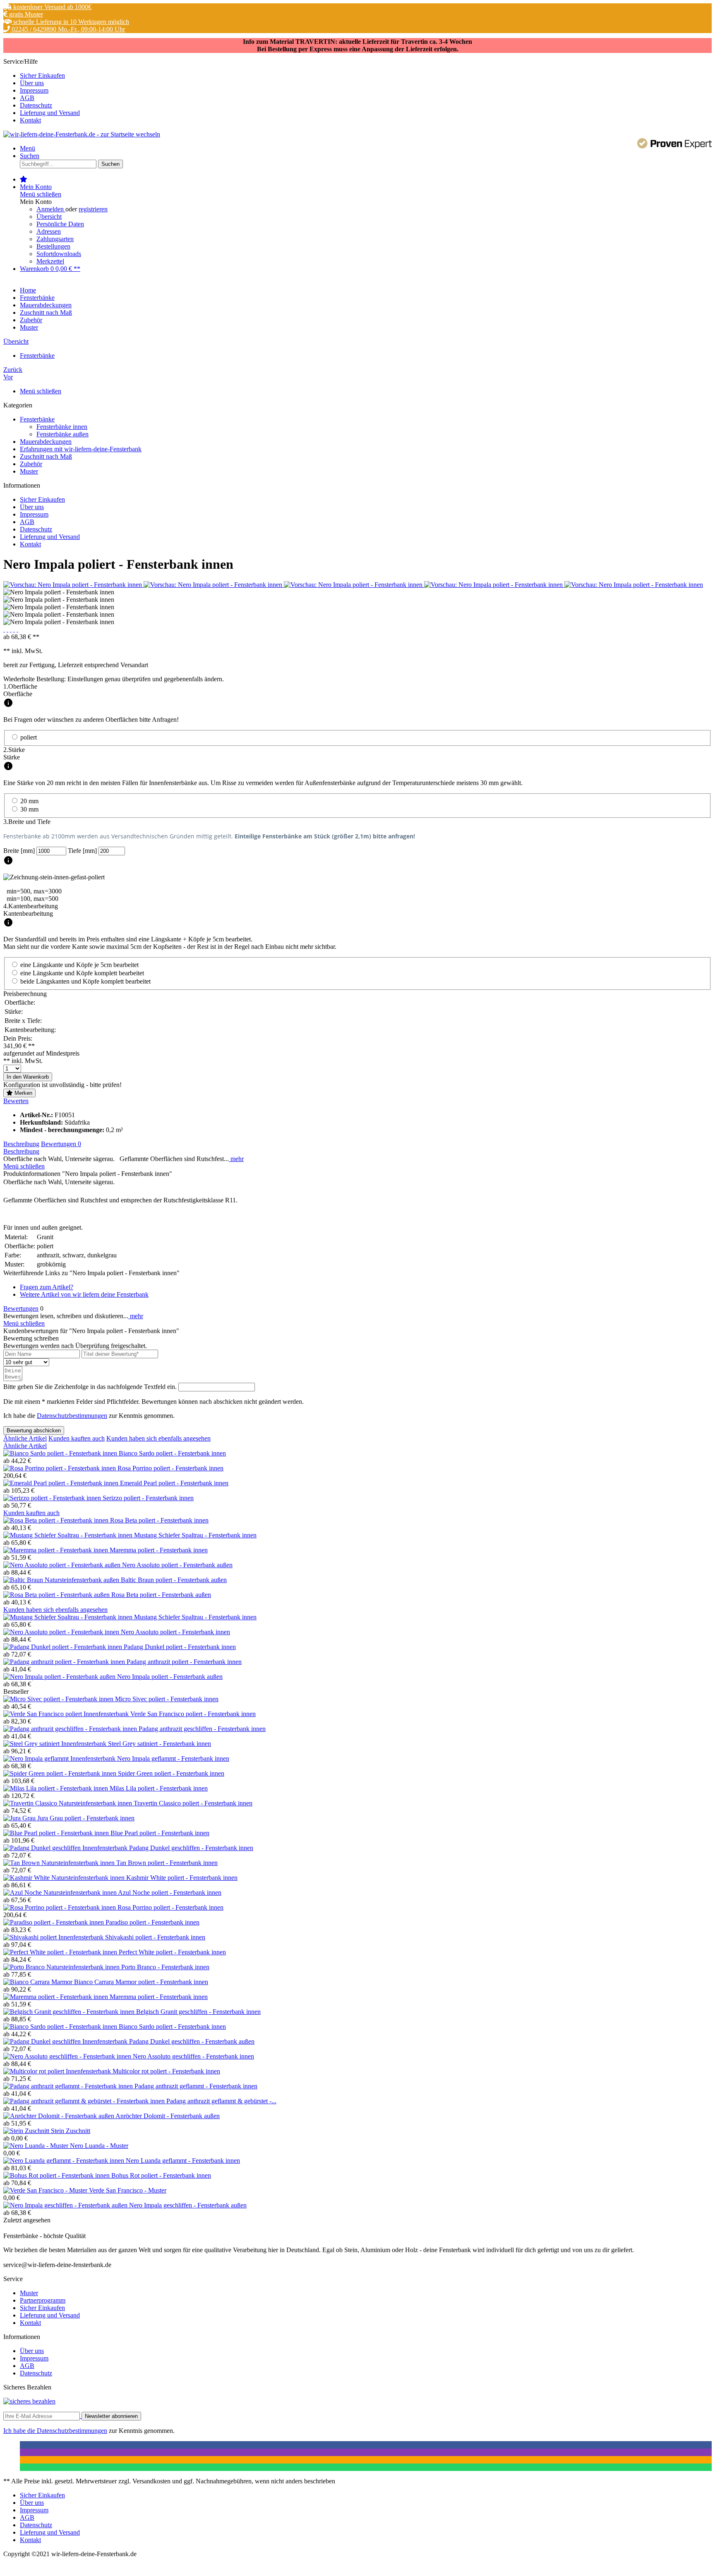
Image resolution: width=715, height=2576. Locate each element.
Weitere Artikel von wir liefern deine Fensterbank (84, 1294)
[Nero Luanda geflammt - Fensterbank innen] (65, 2161)
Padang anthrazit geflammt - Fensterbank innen (196, 2086)
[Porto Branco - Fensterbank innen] (62, 1967)
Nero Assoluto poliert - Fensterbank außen (177, 1565)
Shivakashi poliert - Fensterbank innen (155, 1937)
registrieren (93, 209)
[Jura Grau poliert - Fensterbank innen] (20, 1818)
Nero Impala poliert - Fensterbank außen (170, 1677)
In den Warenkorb (28, 1077)
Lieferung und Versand (50, 113)
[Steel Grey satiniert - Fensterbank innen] (56, 1744)
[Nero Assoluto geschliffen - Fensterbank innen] (68, 2056)
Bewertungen (61, 1144)
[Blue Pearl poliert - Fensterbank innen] (57, 1833)
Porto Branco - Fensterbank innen (165, 1967)
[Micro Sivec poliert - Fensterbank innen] (59, 1699)
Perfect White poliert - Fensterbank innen (172, 1952)
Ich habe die (20, 2431)
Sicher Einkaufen (42, 75)
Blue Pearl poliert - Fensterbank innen (160, 1833)
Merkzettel (50, 261)
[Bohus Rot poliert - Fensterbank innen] (57, 2175)
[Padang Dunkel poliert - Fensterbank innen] (64, 1647)
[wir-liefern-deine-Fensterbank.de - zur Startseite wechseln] (82, 134)
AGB (27, 98)
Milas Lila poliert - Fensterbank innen (159, 1788)
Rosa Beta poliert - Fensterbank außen (161, 1595)
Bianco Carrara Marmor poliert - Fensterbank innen (141, 1982)
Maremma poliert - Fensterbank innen (159, 1550)
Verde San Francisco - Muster (128, 2190)
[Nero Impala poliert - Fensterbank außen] (60, 1677)
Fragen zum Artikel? (47, 1287)
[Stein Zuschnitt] (27, 2131)
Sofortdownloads (59, 254)
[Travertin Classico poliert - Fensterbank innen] (68, 1803)
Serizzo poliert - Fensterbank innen (148, 1498)
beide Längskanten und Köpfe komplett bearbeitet (85, 981)
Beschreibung (21, 1144)
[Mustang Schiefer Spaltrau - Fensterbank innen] (69, 1535)
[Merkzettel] (24, 179)
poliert (29, 737)
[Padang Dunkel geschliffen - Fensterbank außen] (66, 2041)
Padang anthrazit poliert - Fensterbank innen (184, 1662)
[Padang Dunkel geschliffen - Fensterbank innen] (66, 1848)
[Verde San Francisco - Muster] (46, 2190)
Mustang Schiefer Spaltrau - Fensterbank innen (195, 1535)
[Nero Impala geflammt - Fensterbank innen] (60, 1758)
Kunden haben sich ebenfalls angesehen (158, 1438)
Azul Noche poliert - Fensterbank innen (170, 1892)
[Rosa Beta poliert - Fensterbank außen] (57, 1595)
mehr (236, 1159)
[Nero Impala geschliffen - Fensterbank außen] (66, 2205)
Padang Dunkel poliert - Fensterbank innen (180, 1647)
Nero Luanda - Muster (99, 2146)
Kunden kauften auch (77, 1438)
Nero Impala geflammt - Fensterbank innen (173, 1758)
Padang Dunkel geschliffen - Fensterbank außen (192, 2041)
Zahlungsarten (55, 239)
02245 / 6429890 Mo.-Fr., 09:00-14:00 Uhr (67, 29)
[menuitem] (366, 76)
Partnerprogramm (43, 2300)
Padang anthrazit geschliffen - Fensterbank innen (202, 1729)
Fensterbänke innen (62, 427)
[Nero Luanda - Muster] (37, 2146)
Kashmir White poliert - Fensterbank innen (182, 1878)
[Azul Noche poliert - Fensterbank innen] (61, 1892)
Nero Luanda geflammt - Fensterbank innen (183, 2161)
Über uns (32, 83)
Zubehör (31, 464)
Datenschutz (36, 105)
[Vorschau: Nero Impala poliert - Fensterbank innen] (73, 585)
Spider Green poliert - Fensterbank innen (171, 1773)
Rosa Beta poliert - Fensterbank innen (159, 1520)
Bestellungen (53, 246)
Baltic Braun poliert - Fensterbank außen (174, 1580)
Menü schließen (41, 194)
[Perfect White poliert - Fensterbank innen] (61, 1952)
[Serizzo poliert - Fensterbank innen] (53, 1498)
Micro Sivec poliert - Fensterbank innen (167, 1699)
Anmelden (51, 209)
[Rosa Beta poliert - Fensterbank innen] (57, 1520)
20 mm (29, 801)
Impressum (34, 90)
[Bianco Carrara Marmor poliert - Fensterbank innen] (39, 1982)
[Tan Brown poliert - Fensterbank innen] (60, 1863)
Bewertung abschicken (34, 1430)
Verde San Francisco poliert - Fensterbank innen (193, 1714)
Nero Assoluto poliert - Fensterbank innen (175, 1632)
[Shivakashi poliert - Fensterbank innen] (54, 1937)
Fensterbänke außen (62, 434)
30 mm (29, 809)
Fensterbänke (37, 419)
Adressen (49, 231)
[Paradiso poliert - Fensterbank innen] (54, 1922)
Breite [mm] (20, 851)
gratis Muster (25, 14)
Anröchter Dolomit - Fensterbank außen (168, 2116)
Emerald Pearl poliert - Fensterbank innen (174, 1483)
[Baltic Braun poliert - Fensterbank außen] (62, 1580)
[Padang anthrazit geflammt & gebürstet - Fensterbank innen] (85, 2101)
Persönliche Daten (60, 224)
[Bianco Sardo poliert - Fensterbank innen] (61, 1453)
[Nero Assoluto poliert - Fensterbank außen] (63, 1565)
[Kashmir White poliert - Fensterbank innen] (65, 1878)
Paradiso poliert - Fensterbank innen (152, 1922)
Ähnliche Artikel (25, 1438)
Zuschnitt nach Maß (46, 456)
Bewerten (16, 1101)
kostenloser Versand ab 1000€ (52, 7)
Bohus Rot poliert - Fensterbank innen (161, 2175)
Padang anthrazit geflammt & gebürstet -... (221, 2101)
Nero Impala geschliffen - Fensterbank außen (188, 2205)
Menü (28, 148)
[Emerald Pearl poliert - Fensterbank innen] (62, 1483)
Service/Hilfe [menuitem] (42, 91)
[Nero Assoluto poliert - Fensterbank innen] (62, 1632)
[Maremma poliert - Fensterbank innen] (56, 1550)
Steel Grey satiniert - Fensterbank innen (160, 1744)
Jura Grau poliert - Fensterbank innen (86, 1818)
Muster (29, 471)
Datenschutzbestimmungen (72, 1416)
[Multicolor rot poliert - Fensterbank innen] (58, 2071)
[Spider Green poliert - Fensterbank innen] (61, 1773)
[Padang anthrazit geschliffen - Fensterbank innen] (71, 1729)
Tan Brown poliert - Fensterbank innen (167, 1863)
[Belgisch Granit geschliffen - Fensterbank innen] (70, 2012)
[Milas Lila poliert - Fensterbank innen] (56, 1788)
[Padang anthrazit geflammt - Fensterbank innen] (69, 2086)
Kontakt (30, 120)
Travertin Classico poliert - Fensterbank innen (193, 1803)
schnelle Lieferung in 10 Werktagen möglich (70, 22)
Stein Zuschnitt (71, 2131)
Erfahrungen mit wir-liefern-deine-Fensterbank (81, 449)
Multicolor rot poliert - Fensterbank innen (166, 2071)
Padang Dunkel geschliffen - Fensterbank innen (191, 1848)
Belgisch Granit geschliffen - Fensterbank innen (198, 2012)
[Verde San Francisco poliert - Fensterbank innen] (67, 1714)
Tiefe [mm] (83, 851)
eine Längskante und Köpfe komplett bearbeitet (82, 973)
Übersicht (49, 217)
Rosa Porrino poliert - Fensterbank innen (170, 1468)
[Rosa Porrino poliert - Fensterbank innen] (60, 1468)
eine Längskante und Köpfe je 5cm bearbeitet (79, 965)
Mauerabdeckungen (46, 442)
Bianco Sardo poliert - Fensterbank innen (172, 1453)
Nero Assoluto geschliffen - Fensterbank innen (193, 2056)
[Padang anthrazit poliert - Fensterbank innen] (65, 1662)
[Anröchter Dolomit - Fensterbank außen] (59, 2116)
